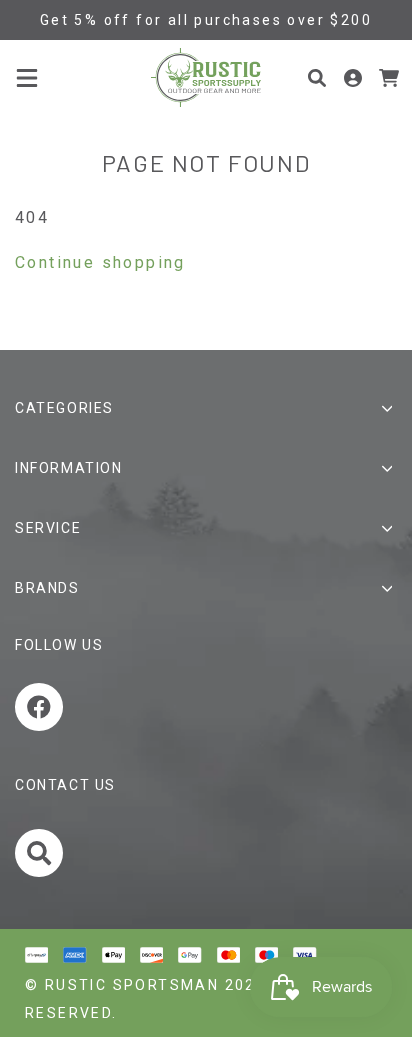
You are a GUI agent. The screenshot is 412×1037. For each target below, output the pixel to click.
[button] (27, 78)
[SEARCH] (41, 857)
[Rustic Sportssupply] (206, 77)
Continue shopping (100, 262)
